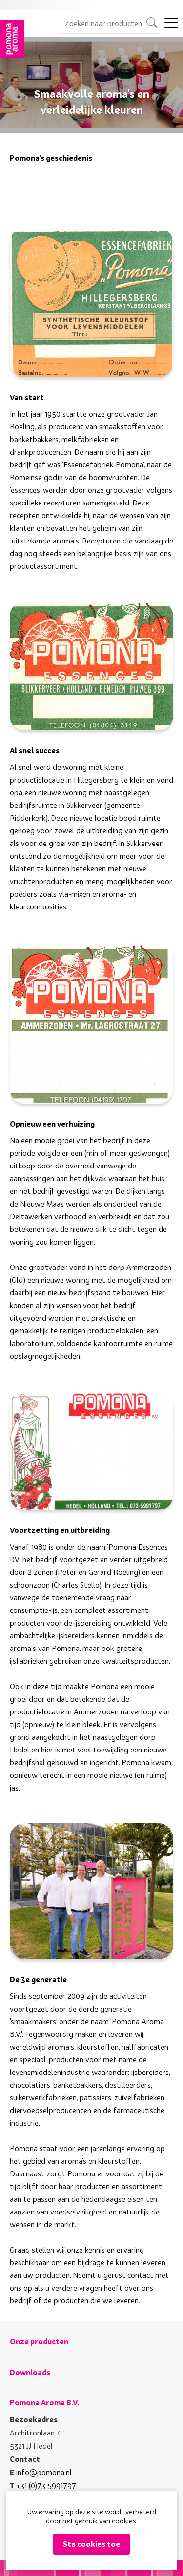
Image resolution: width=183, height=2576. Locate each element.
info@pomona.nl (44, 2472)
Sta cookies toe (91, 2544)
